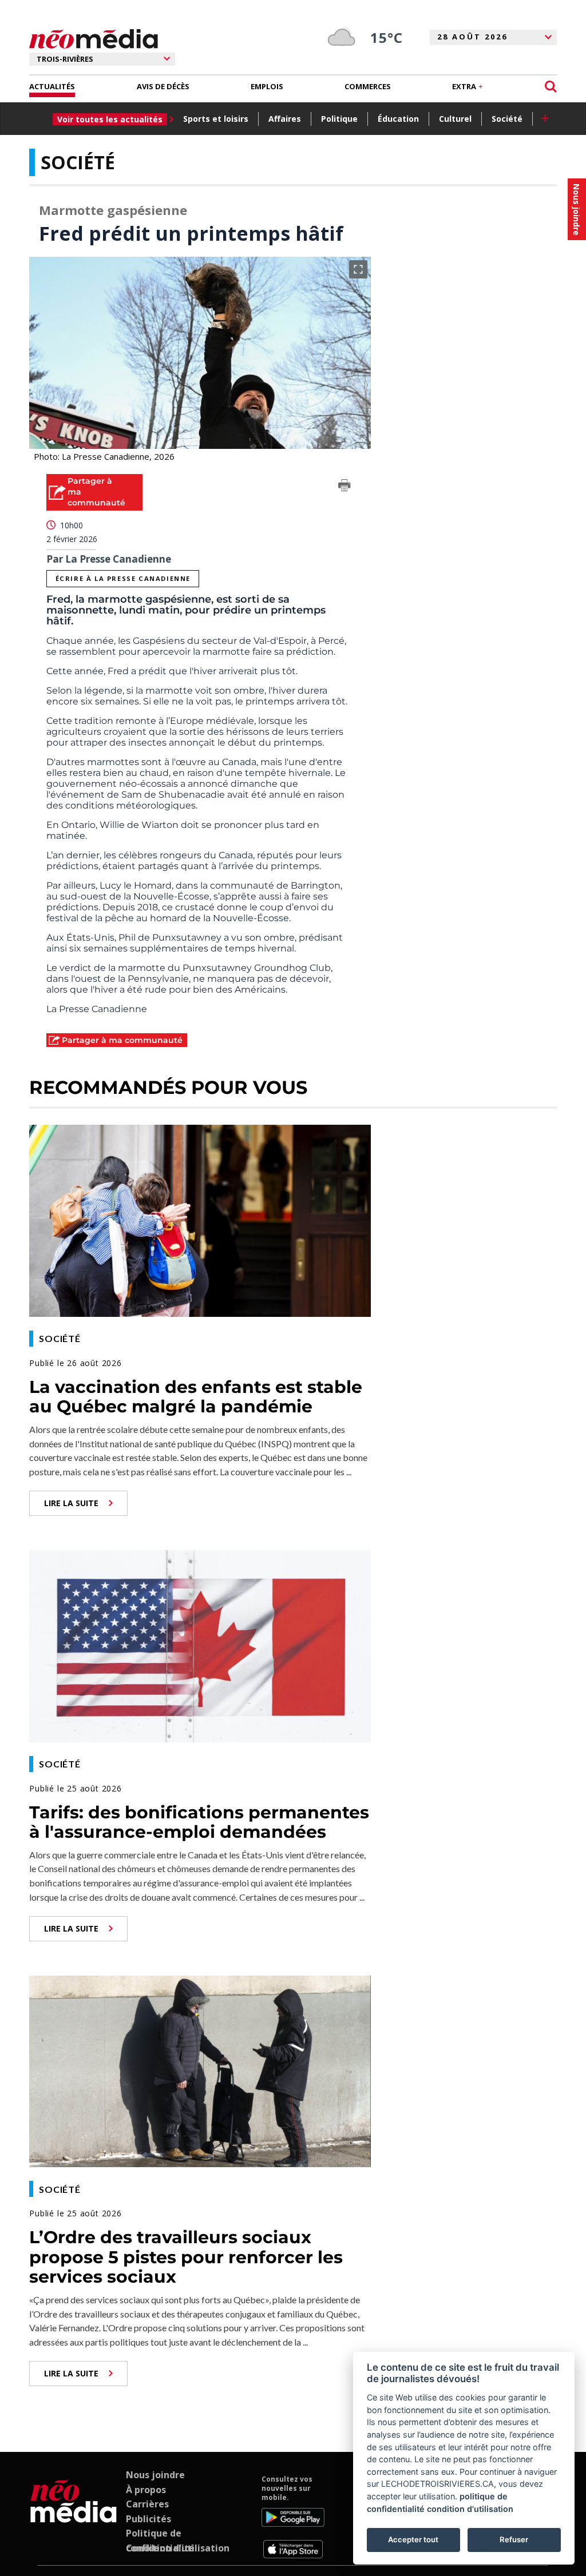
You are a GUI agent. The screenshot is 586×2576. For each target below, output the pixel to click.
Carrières (147, 2504)
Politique (339, 119)
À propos (146, 2490)
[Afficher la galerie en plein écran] (358, 269)
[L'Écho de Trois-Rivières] (74, 2517)
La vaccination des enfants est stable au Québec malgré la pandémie (196, 1397)
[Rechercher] (551, 87)
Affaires (285, 119)
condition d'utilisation (470, 2509)
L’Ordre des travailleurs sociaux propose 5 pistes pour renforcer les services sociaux (186, 2257)
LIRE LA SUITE (71, 1503)
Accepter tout (413, 2539)
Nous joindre (155, 2475)
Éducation (398, 119)
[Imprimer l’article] (345, 487)
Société (507, 119)
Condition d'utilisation (178, 2548)
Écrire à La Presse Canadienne (123, 578)
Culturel (455, 119)
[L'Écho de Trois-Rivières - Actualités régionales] (94, 39)
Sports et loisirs (216, 119)
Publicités (149, 2519)
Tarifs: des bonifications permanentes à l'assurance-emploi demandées (199, 1822)
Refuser (514, 2539)
